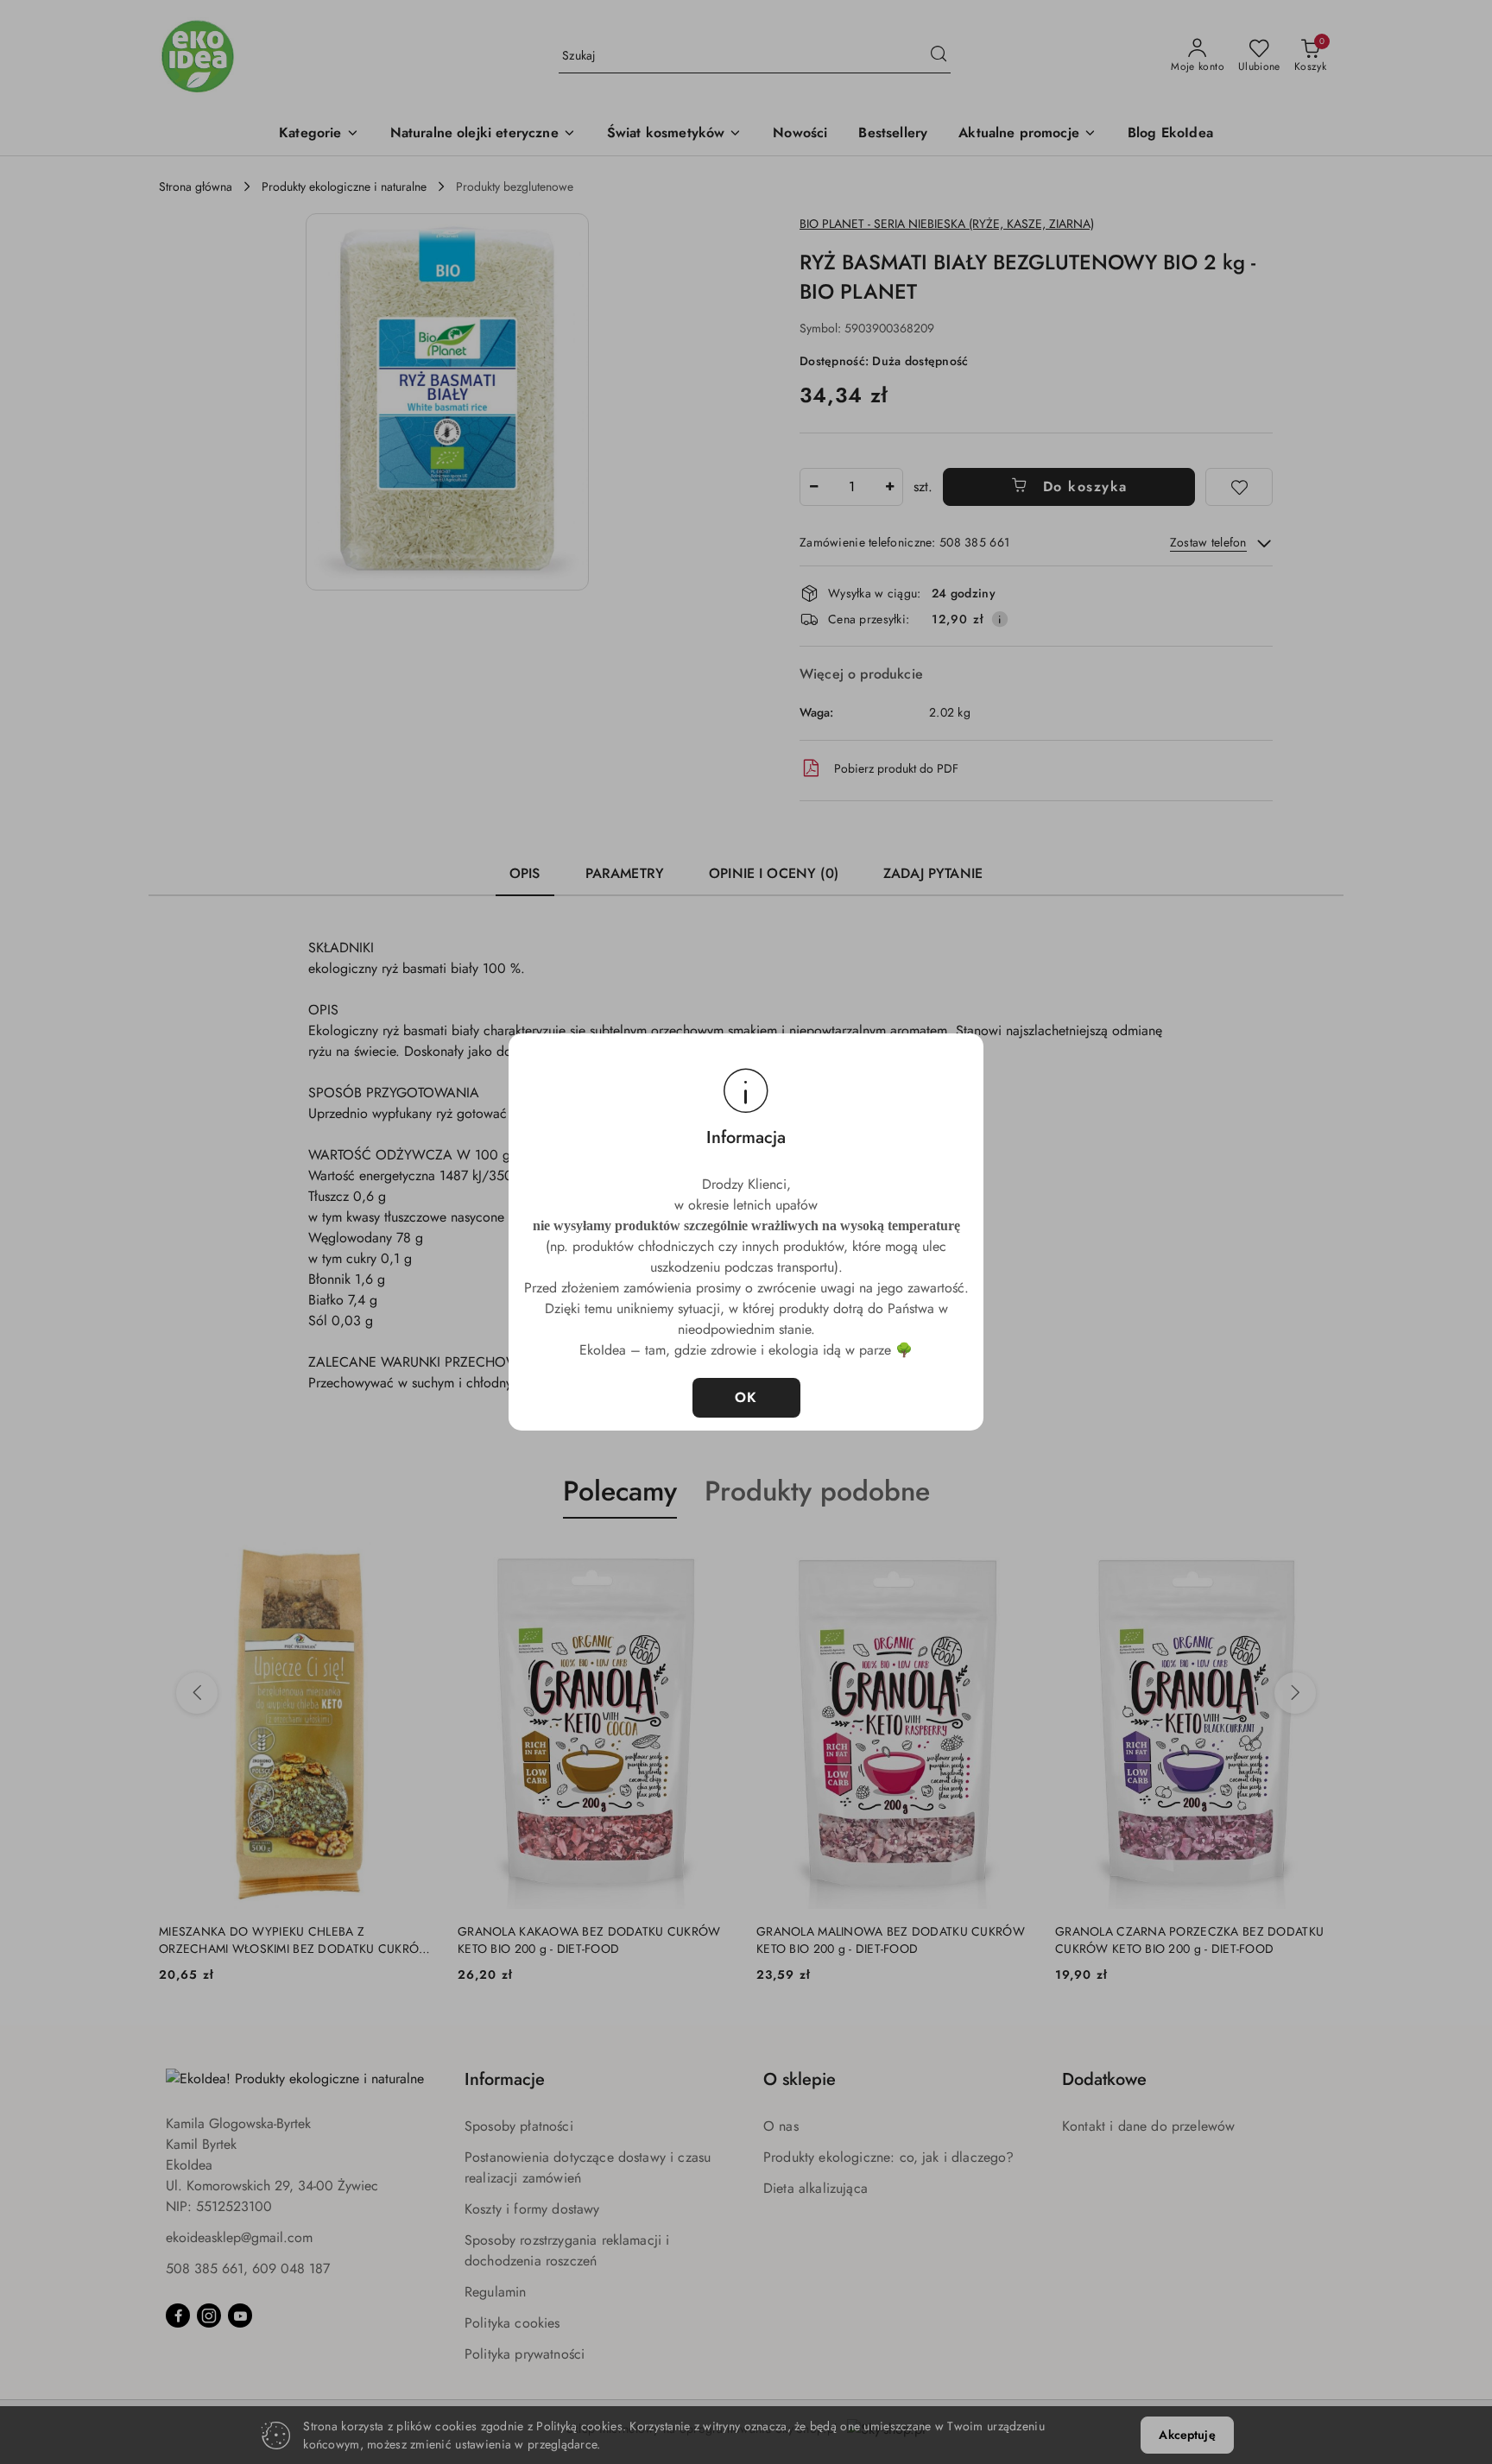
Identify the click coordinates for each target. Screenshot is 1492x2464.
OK (746, 1397)
